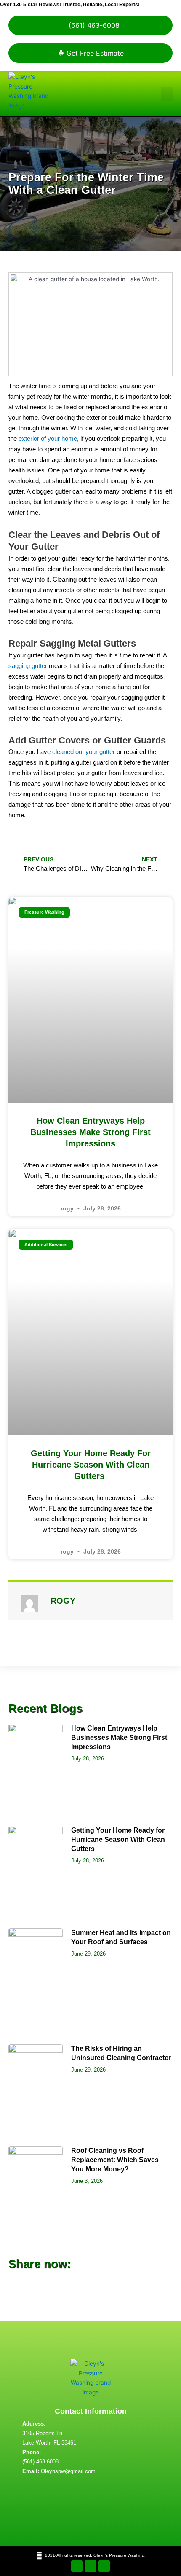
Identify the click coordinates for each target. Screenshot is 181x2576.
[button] (167, 94)
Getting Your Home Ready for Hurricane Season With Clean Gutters (91, 1465)
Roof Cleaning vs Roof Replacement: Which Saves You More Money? (115, 2160)
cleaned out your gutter (84, 752)
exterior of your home (48, 439)
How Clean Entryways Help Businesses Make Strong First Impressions (90, 1132)
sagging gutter (28, 666)
